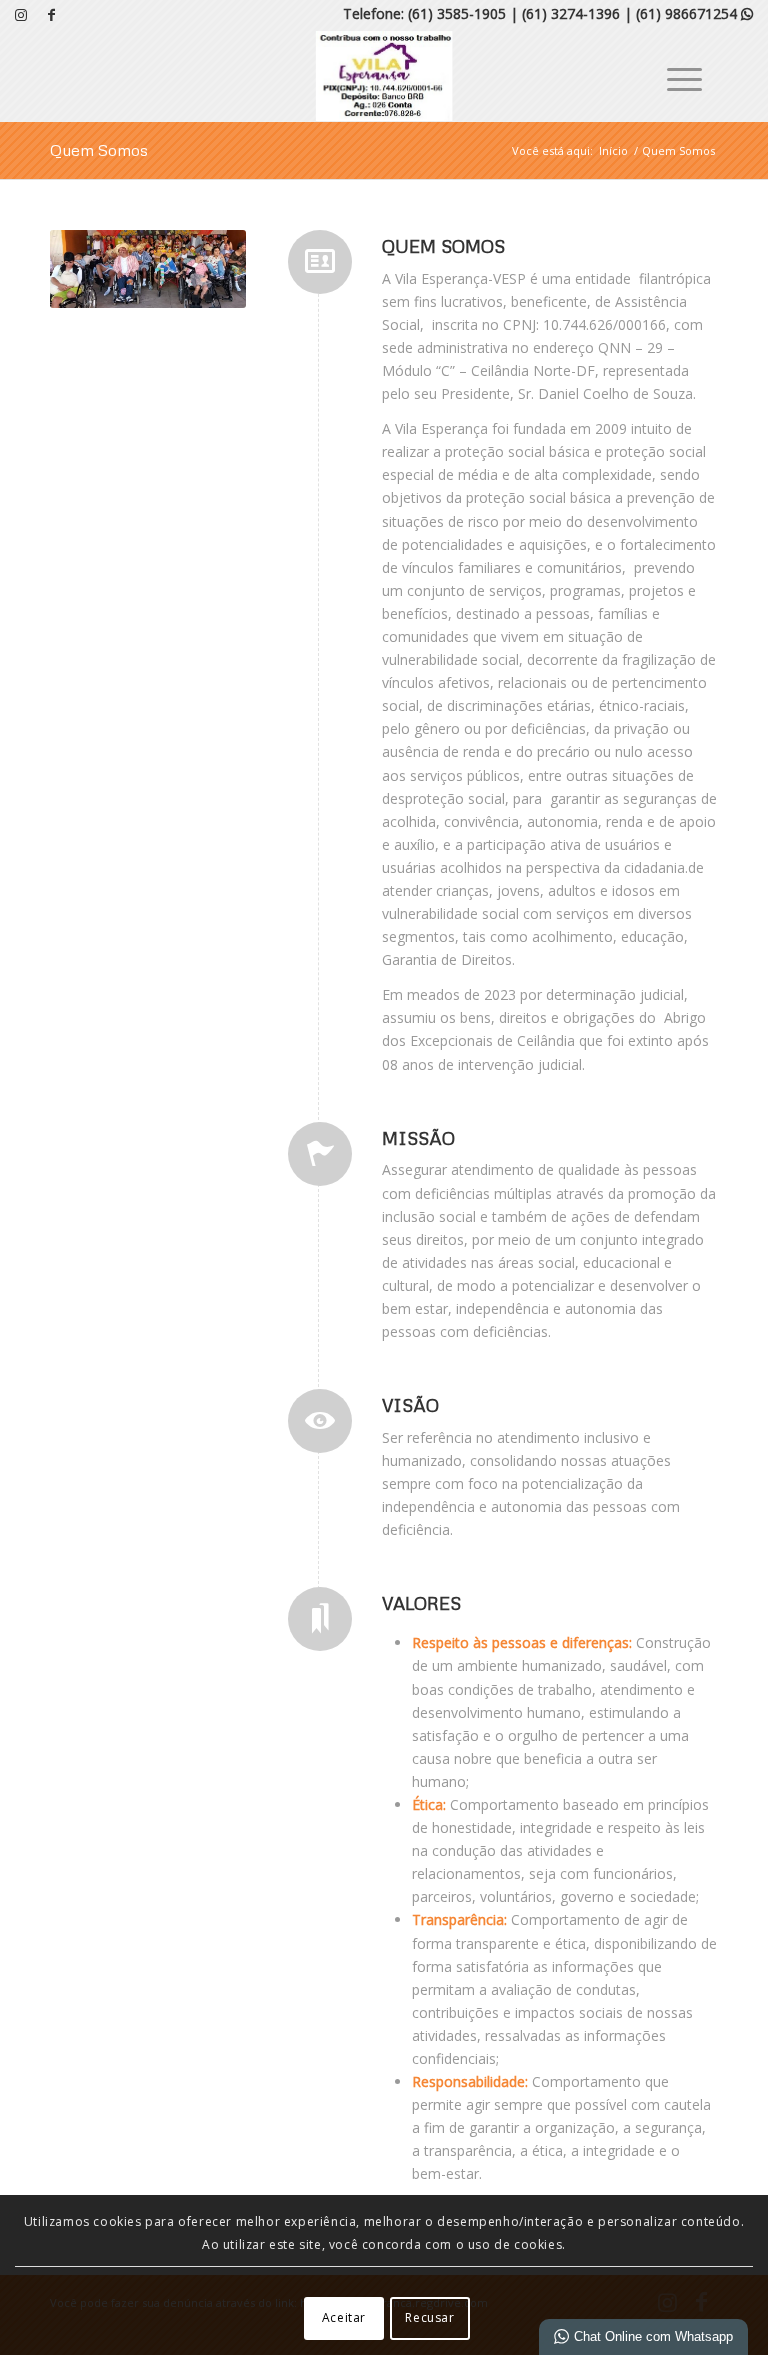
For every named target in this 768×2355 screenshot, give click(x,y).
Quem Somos (99, 150)
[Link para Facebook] (51, 15)
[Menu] (674, 76)
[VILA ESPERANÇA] (384, 76)
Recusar (429, 2317)
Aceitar (344, 2317)
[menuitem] (674, 76)
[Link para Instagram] (20, 15)
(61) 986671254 (694, 13)
